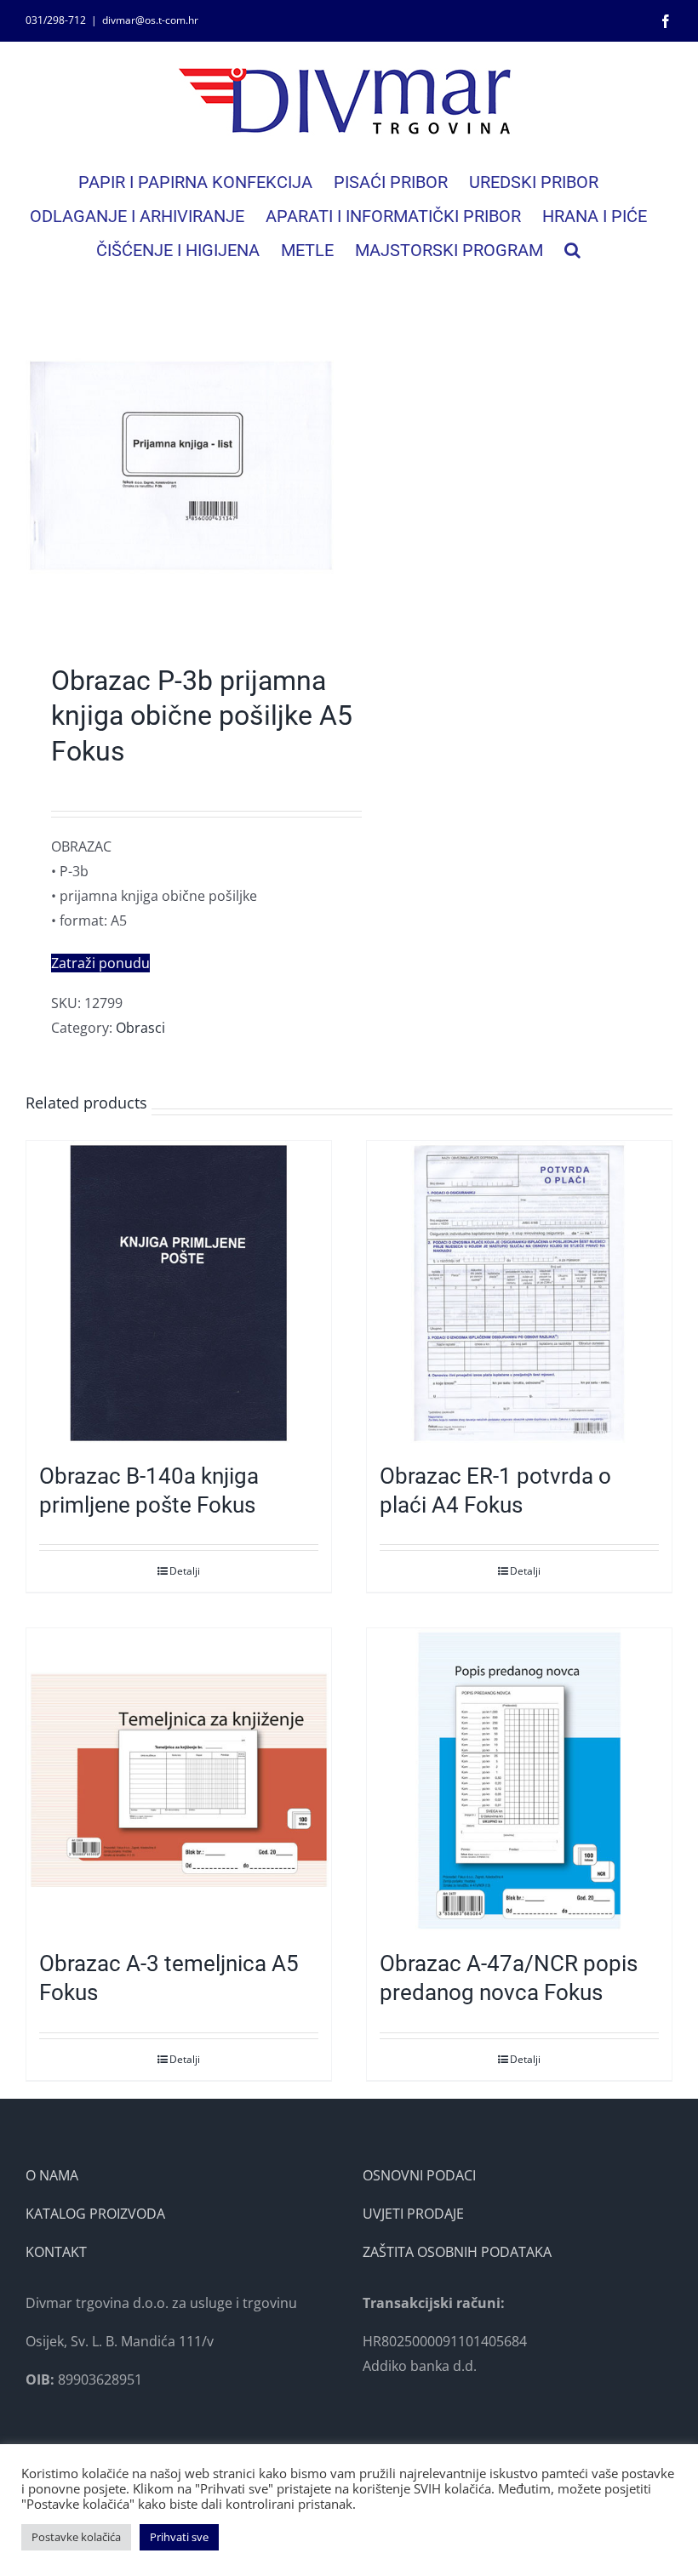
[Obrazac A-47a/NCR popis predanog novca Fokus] (519, 1781)
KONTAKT (56, 2252)
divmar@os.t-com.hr (150, 20)
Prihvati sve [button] (179, 2537)
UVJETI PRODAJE (413, 2214)
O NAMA (52, 2175)
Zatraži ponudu (100, 963)
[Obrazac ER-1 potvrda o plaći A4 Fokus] (519, 1293)
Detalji (185, 1571)
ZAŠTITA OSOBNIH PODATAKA (457, 2252)
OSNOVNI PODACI (419, 2175)
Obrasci (140, 1028)
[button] (572, 250)
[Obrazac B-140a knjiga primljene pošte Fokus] (179, 1293)
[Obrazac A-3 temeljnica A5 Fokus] (179, 1781)
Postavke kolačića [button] (76, 2537)
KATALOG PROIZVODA (95, 2214)
